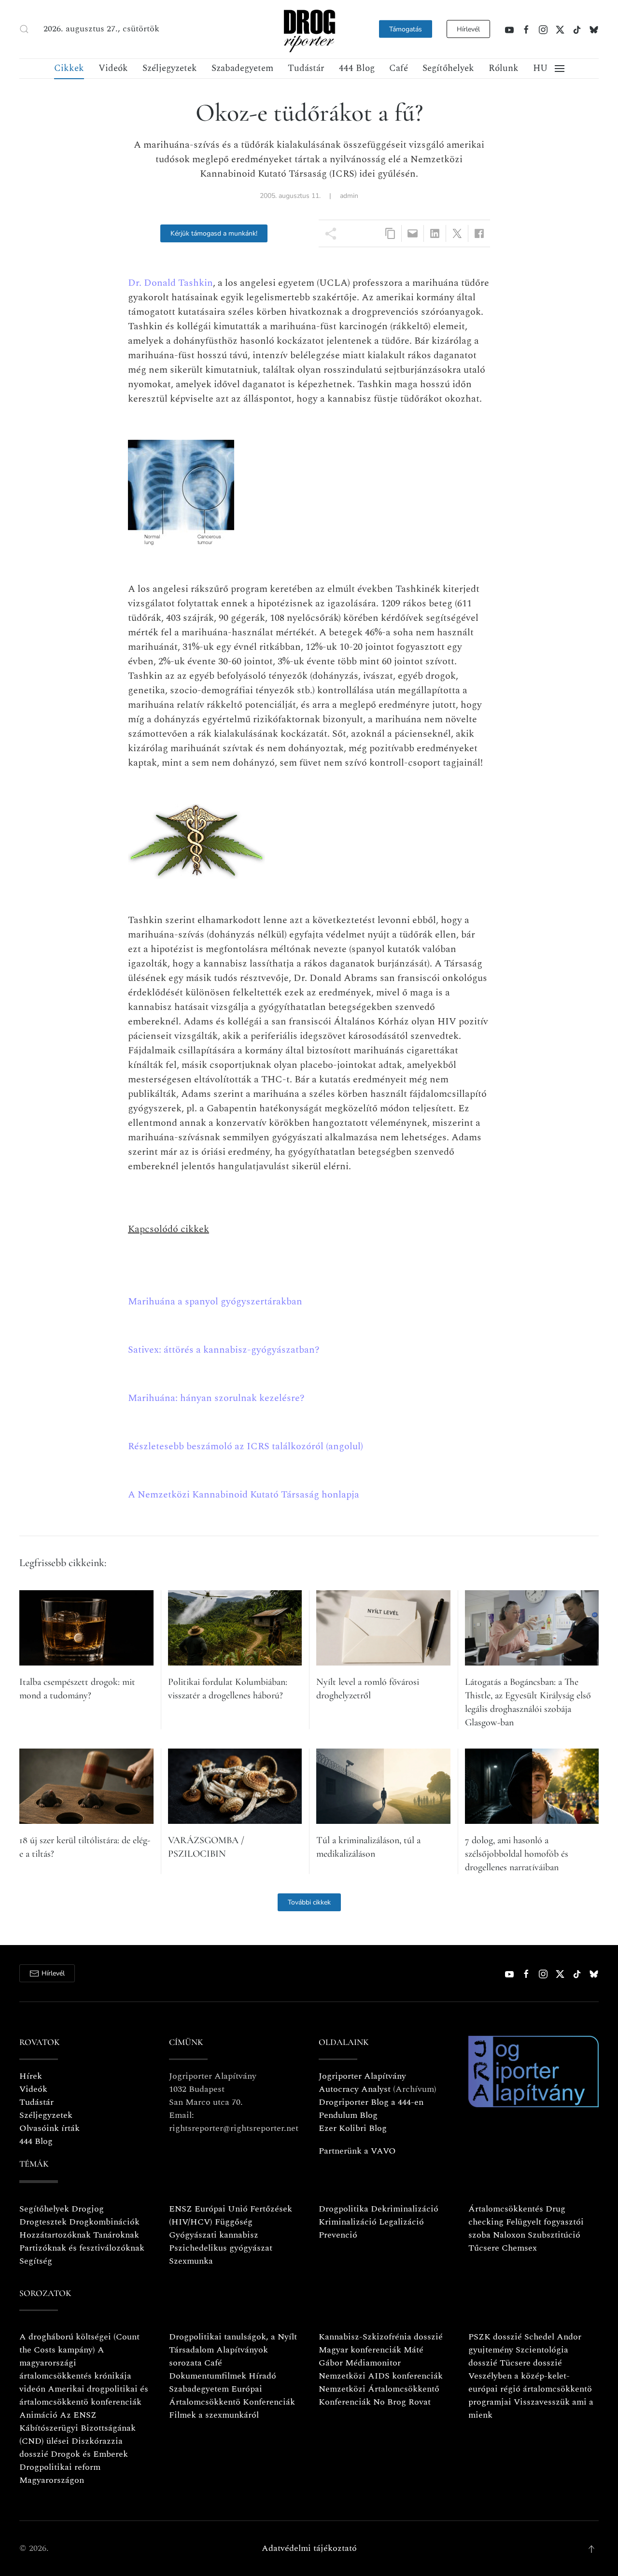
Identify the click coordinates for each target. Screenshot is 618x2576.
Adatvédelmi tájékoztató (309, 2548)
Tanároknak (116, 2235)
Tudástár (306, 68)
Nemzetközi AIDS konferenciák (381, 2376)
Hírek (31, 2076)
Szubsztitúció (554, 2235)
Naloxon (509, 2235)
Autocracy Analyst (355, 2089)
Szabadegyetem (242, 68)
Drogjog (88, 2209)
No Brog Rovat (402, 2402)
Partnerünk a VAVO (357, 2151)
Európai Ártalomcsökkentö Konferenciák (232, 2395)
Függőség (234, 2222)
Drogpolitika (344, 2209)
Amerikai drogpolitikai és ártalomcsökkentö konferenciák (84, 2395)
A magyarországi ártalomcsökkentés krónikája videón (75, 2369)
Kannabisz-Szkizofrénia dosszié (381, 2337)
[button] (24, 29)
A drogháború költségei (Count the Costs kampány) (79, 2343)
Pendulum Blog (348, 2115)
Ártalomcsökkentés (506, 2209)
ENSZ (181, 2209)
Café (399, 68)
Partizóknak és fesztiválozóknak (82, 2248)
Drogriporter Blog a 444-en (371, 2102)
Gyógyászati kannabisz (214, 2235)
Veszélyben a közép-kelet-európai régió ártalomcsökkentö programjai (530, 2389)
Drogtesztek (43, 2222)
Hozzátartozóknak (55, 2235)
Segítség (36, 2261)
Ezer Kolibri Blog (353, 2128)
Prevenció (338, 2235)
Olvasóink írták (49, 2128)
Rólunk (504, 68)
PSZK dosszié (495, 2337)
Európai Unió (221, 2209)
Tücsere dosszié (531, 2363)
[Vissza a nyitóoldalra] (309, 29)
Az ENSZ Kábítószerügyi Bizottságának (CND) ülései (77, 2428)
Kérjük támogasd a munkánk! (214, 233)
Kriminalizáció (348, 2222)
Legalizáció (401, 2222)
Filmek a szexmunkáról (214, 2415)
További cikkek (309, 1902)
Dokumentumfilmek (208, 2376)
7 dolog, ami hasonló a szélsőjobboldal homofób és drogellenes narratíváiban (517, 1854)
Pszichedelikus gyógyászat (221, 2248)
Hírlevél (468, 29)
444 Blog (357, 68)
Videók (113, 68)
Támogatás (406, 29)
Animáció (38, 2415)
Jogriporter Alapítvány (362, 2076)
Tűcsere (484, 2248)
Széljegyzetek (170, 68)
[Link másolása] (390, 233)
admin (349, 196)
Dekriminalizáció (405, 2209)
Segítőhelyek (448, 68)
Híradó (262, 2376)
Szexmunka (191, 2261)
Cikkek (69, 68)
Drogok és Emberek (89, 2454)
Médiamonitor (373, 2363)
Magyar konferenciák (360, 2350)
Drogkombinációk (104, 2222)
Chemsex (519, 2248)
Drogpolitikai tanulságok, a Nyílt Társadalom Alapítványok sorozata (233, 2350)
